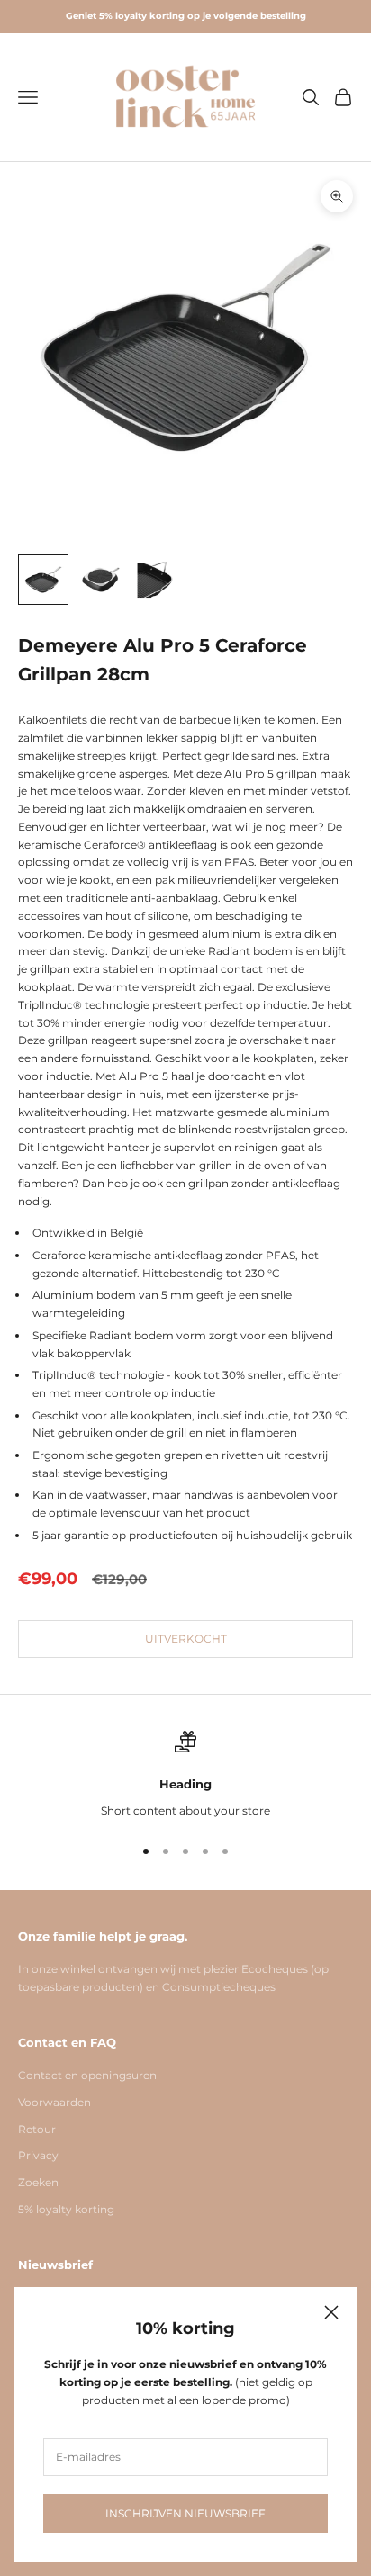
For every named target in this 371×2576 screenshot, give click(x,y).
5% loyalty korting (66, 2209)
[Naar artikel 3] (158, 580)
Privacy (38, 2155)
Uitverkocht (186, 1639)
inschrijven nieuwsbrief (185, 2513)
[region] (185, 1775)
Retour (37, 2129)
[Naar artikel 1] (43, 580)
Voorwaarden (54, 2102)
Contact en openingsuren (87, 2075)
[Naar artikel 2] (101, 580)
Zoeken (38, 2182)
